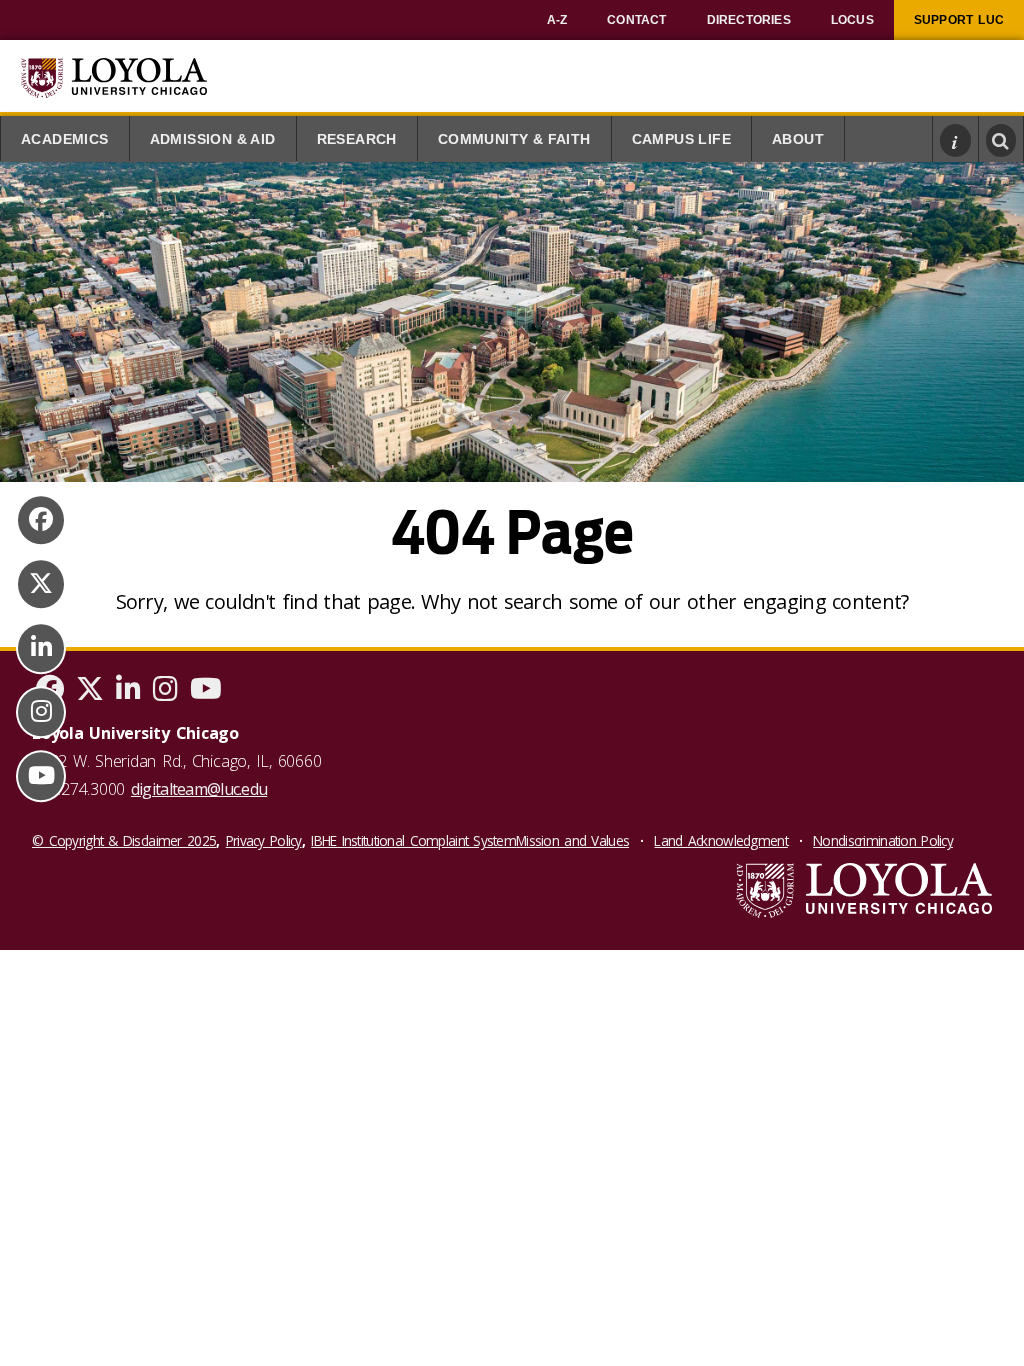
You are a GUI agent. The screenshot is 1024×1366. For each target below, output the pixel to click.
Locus (852, 20)
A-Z (557, 20)
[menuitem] (557, 20)
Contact (636, 20)
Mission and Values (572, 840)
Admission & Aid (213, 139)
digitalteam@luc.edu (199, 789)
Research (357, 139)
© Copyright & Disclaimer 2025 (124, 840)
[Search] (1001, 140)
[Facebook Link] (41, 520)
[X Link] (41, 584)
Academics (65, 139)
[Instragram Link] (41, 712)
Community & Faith (514, 139)
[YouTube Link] (41, 776)
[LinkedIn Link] (41, 648)
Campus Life (681, 139)
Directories (749, 20)
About (798, 139)
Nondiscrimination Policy (883, 840)
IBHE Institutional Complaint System (413, 840)
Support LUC (959, 20)
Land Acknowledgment (720, 840)
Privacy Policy (264, 840)
